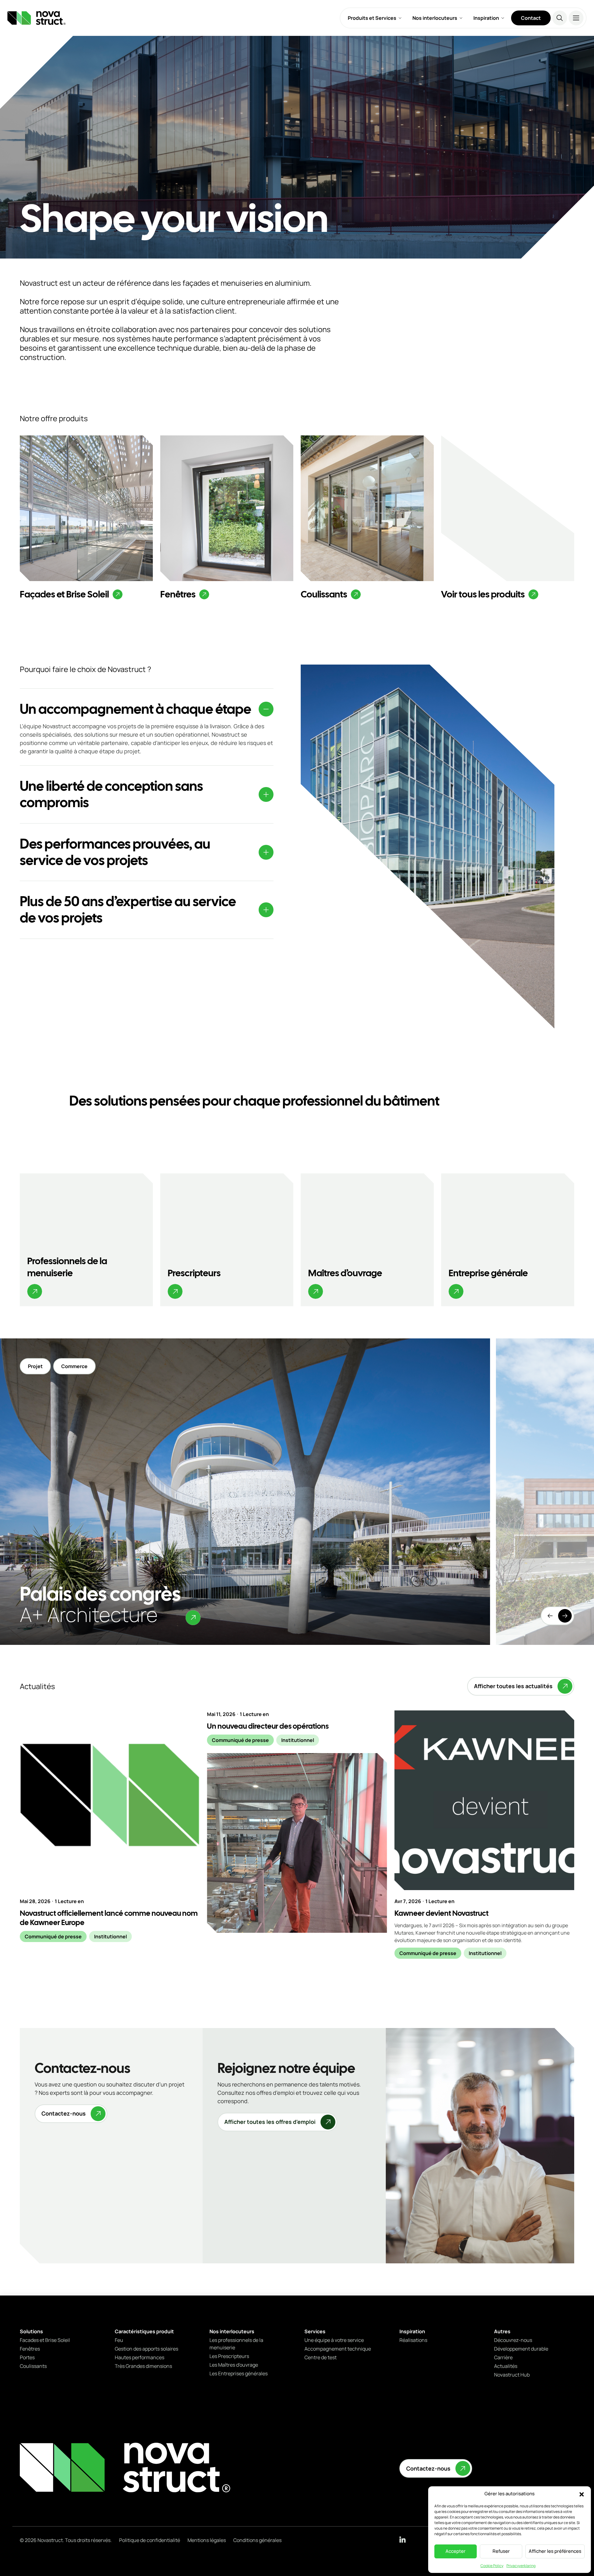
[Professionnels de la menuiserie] (86, 1240)
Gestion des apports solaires (146, 2349)
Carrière (503, 2357)
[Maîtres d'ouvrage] (367, 1240)
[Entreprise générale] (508, 1240)
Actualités (506, 2366)
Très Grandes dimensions (143, 2366)
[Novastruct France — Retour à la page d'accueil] (37, 18)
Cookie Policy (492, 2566)
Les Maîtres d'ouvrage (234, 2365)
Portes (27, 2357)
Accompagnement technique (338, 2349)
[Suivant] (565, 1616)
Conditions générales (257, 2540)
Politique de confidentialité (150, 2540)
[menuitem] (375, 18)
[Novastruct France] (125, 2468)
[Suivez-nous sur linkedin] (402, 2540)
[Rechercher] (560, 18)
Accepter (456, 2551)
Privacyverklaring (521, 2566)
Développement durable (521, 2349)
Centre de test (321, 2357)
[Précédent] (550, 1616)
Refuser (501, 2551)
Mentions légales (207, 2540)
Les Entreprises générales (239, 2373)
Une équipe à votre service (334, 2340)
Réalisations (413, 2340)
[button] (582, 2494)
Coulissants (33, 2366)
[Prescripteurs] (227, 1240)
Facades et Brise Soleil (45, 2340)
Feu (119, 2340)
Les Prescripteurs (229, 2356)
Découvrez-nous (513, 2340)
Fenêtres (30, 2349)
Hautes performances (140, 2357)
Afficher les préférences (555, 2551)
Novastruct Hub (512, 2375)
